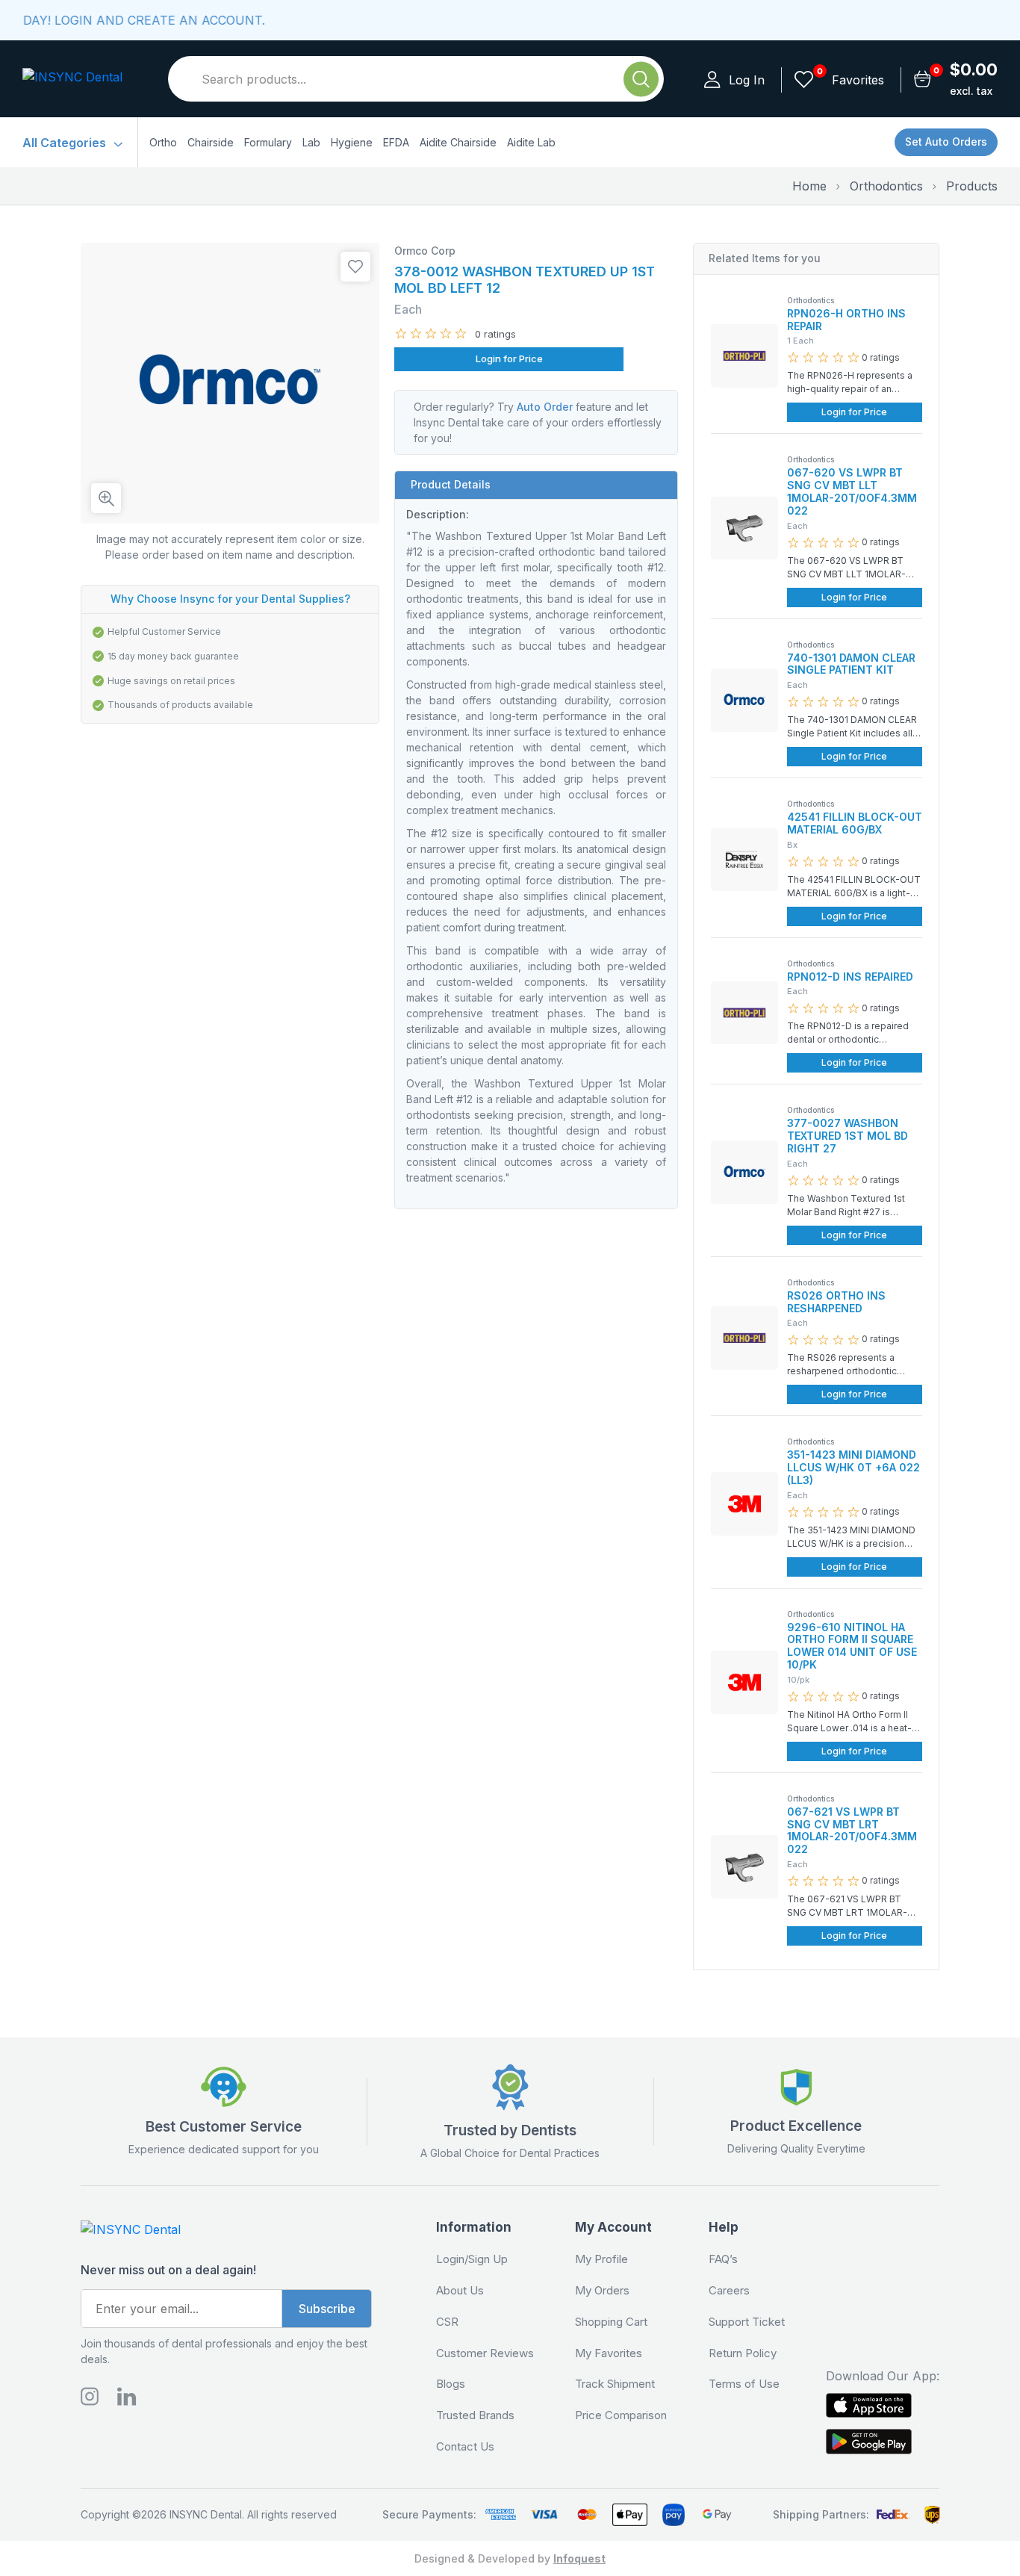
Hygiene (352, 142)
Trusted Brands (475, 2415)
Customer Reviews (485, 2353)
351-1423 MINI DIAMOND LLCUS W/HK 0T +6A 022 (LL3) (853, 1467)
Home (809, 186)
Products (972, 186)
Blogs (451, 2384)
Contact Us (465, 2447)
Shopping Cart (611, 2322)
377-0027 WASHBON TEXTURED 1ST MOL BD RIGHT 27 (848, 1136)
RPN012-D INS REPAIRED (850, 977)
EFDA (396, 142)
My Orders (602, 2291)
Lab (311, 142)
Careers (729, 2291)
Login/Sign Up (472, 2259)
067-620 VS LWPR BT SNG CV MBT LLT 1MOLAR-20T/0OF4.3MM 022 (852, 491)
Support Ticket (747, 2322)
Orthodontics (886, 186)
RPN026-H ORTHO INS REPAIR (846, 320)
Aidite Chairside (458, 142)
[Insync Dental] (75, 79)
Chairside (211, 142)
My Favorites (609, 2353)
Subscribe (327, 2309)
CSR (447, 2322)
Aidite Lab (531, 142)
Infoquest (579, 2558)
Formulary (268, 142)
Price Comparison (621, 2415)
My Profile (601, 2259)
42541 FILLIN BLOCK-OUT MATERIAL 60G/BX (855, 823)
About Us (460, 2291)
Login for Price (509, 359)
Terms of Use (744, 2384)
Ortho (163, 142)
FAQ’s (723, 2259)
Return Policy (743, 2353)
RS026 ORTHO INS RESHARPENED (836, 1302)
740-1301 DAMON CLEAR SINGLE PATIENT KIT (851, 664)
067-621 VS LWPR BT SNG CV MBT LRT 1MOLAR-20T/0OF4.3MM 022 (852, 1830)
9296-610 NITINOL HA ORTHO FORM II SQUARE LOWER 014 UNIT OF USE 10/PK (852, 1646)
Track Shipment (615, 2384)
